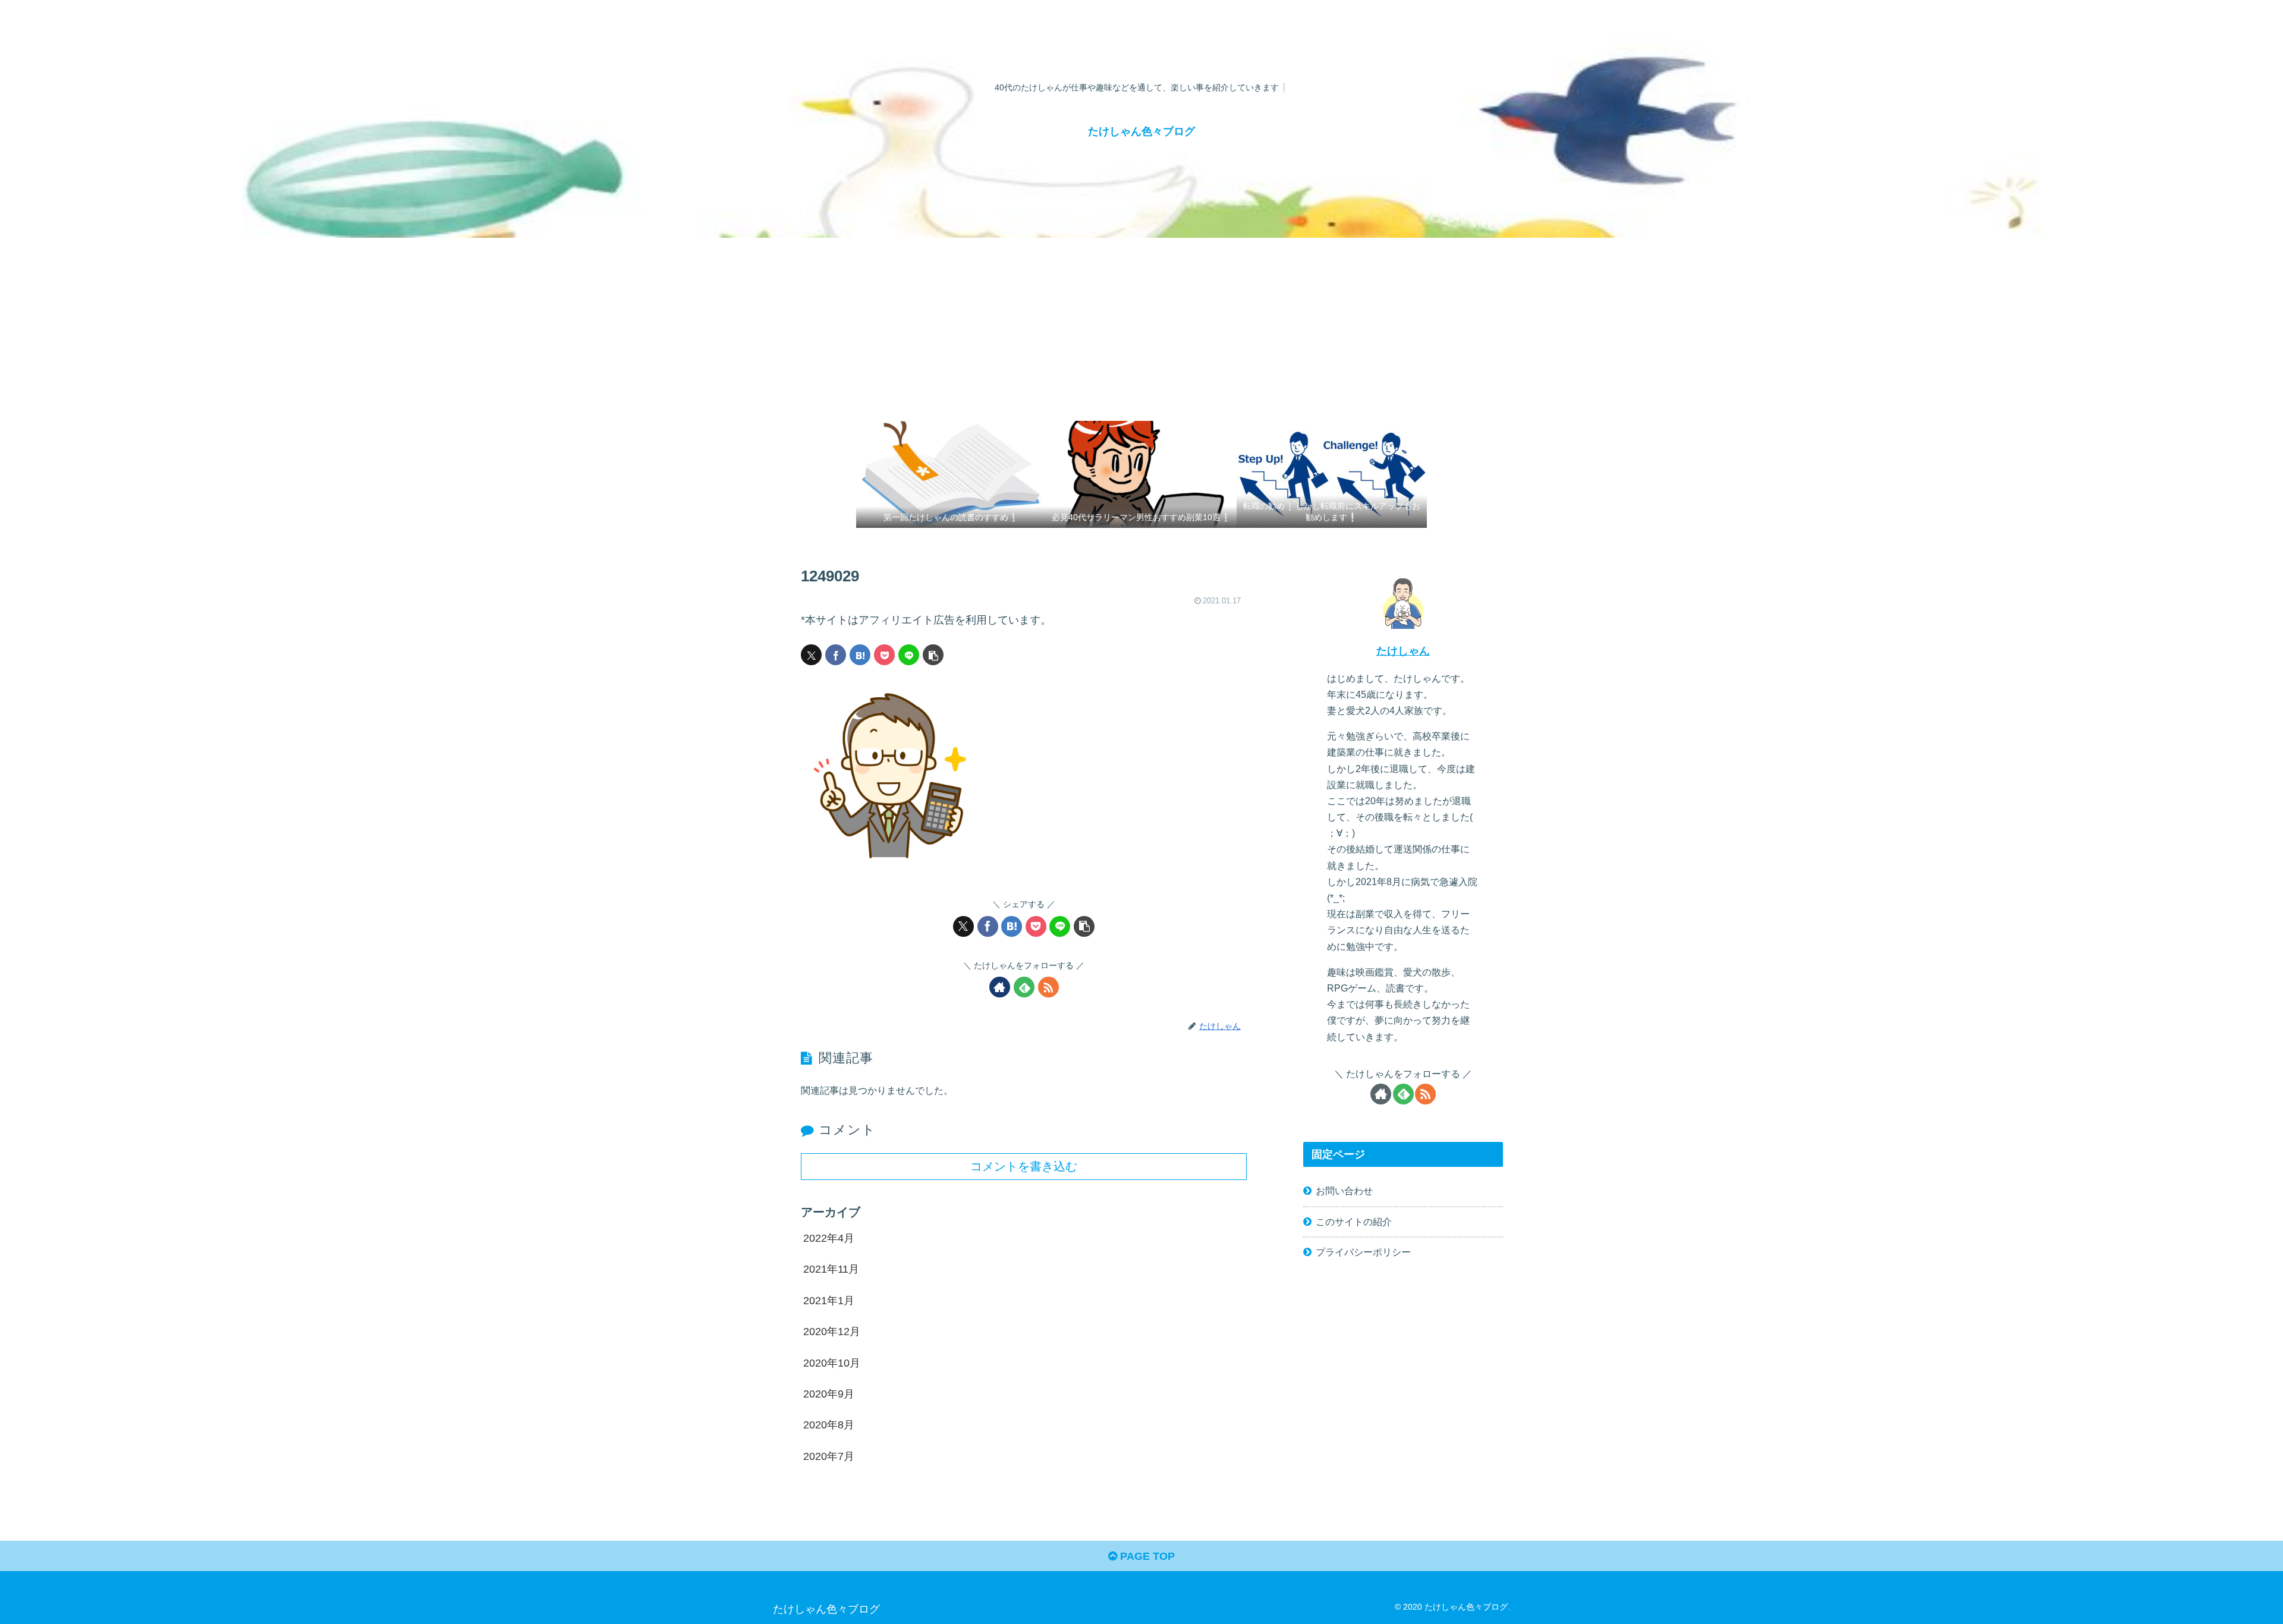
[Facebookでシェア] (836, 655)
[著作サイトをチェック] (1000, 987)
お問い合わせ (1344, 1191)
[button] (933, 655)
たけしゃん (1403, 651)
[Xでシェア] (811, 655)
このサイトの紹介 (1354, 1222)
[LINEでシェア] (909, 655)
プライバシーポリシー (1363, 1252)
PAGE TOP (1146, 1556)
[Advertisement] (1141, 327)
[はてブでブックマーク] (860, 655)
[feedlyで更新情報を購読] (1024, 987)
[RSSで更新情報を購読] (1048, 987)
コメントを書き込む (1024, 1166)
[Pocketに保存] (884, 655)
